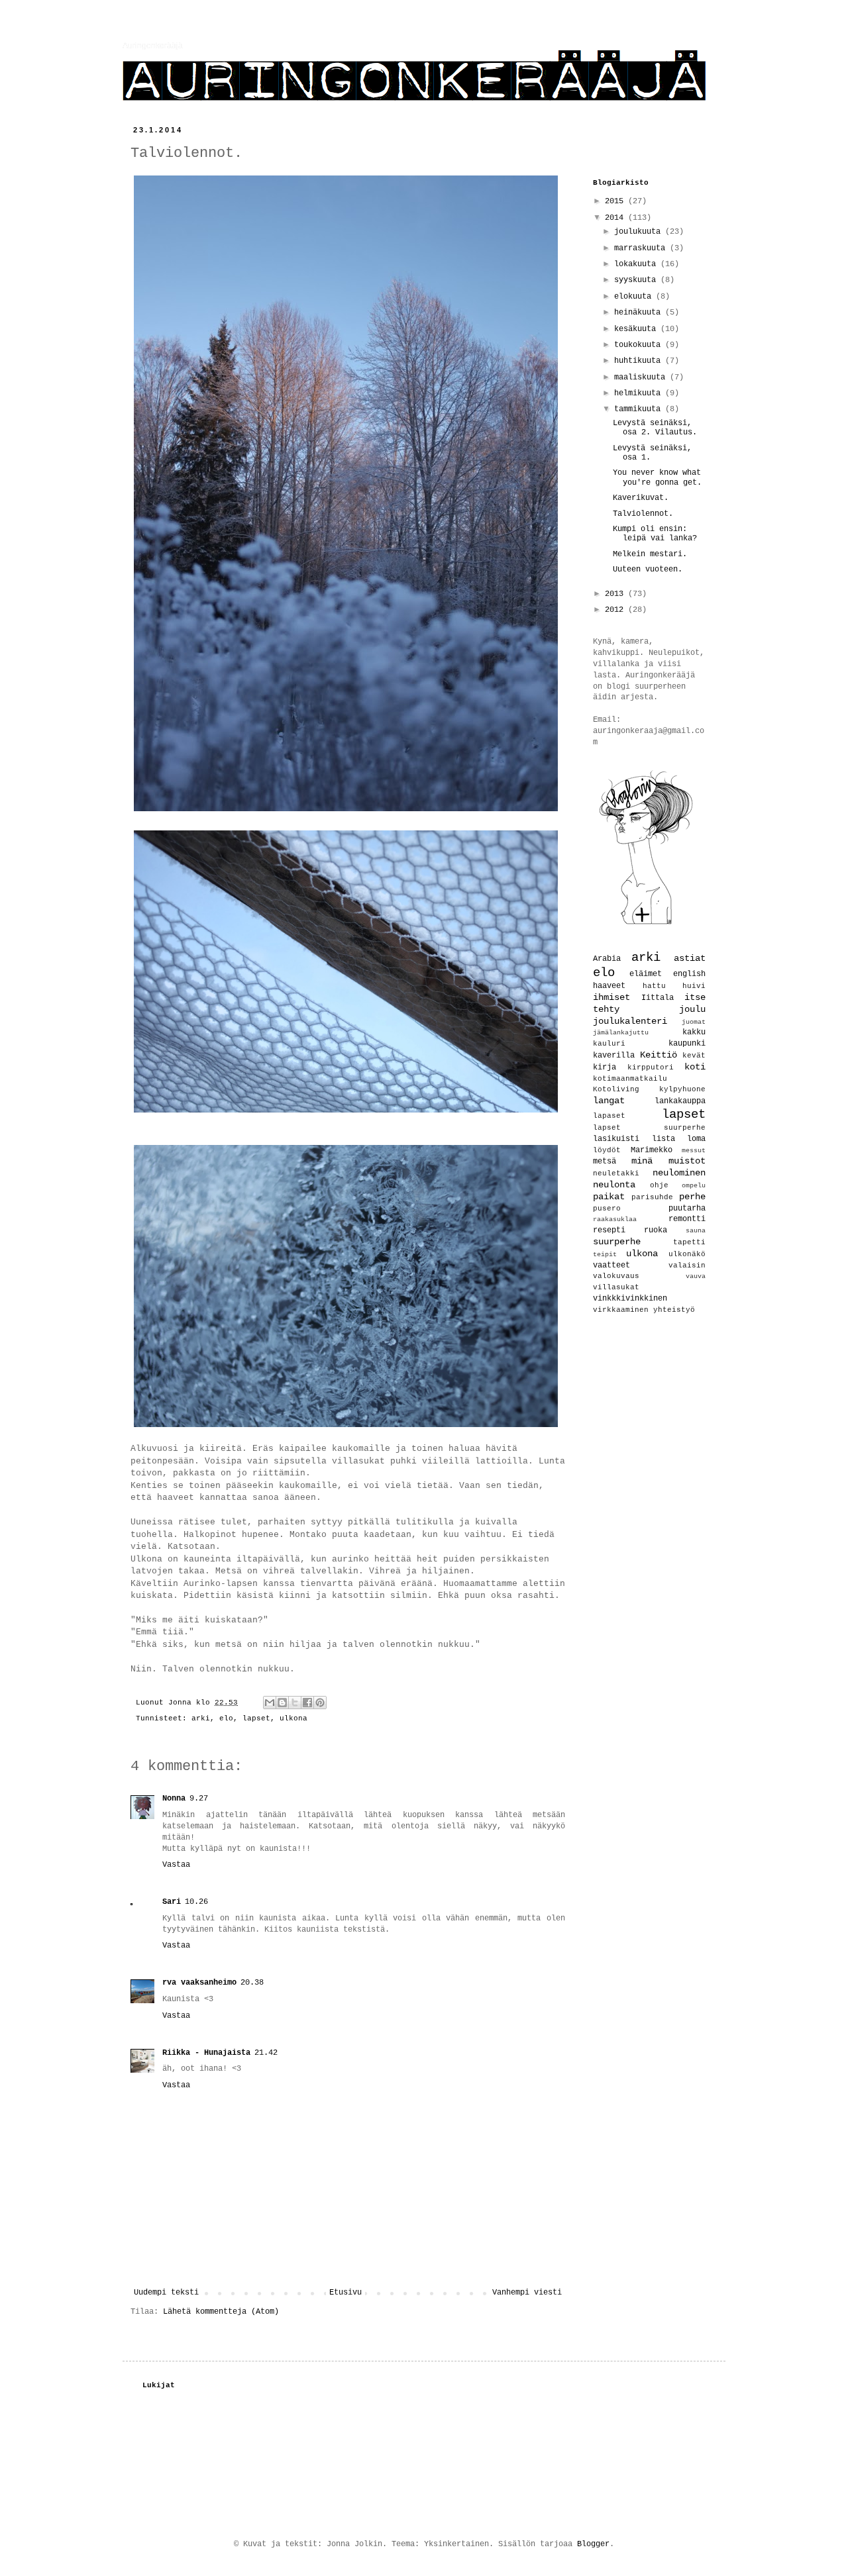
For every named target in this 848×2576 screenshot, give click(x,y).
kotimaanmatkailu (630, 1079)
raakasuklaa (615, 1219)
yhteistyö (674, 1310)
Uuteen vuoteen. (648, 570)
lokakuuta (637, 264)
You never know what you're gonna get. (657, 477)
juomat (694, 1022)
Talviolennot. (643, 514)
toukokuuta (640, 345)
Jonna (182, 1703)
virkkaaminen (621, 1310)
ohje (659, 1185)
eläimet (646, 974)
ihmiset (611, 997)
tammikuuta (640, 409)
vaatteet (611, 1265)
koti (695, 1067)
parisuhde (652, 1197)
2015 (616, 201)
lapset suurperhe (649, 1128)
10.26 (196, 1902)
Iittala (658, 998)
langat (609, 1101)
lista (663, 1139)
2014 (616, 218)
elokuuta (635, 297)
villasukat (616, 1287)
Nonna (174, 1799)
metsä (605, 1162)
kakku (694, 1032)
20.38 (252, 1983)
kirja (605, 1067)
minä (642, 1161)
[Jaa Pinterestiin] (320, 1703)
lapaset (609, 1116)
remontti (687, 1219)
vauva (696, 1276)
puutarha (687, 1209)
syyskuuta (637, 280)
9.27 (199, 1799)
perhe (692, 1197)
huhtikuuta (640, 361)
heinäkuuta (640, 313)
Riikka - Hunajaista (206, 2053)
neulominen (679, 1173)
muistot (687, 1161)
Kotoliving (616, 1089)
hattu (654, 986)
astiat (690, 958)
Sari (172, 1902)
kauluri (609, 1044)
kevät (694, 1056)
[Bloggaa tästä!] (282, 1703)
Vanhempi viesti (527, 2293)
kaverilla (614, 1056)
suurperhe (617, 1242)
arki (201, 1718)
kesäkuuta (637, 329)
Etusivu (345, 2293)
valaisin (687, 1265)
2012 (616, 610)
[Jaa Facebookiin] (307, 1703)
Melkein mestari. (650, 554)
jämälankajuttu (621, 1033)
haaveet (609, 986)
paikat (609, 1197)
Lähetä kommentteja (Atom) (221, 2312)
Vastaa (176, 1865)
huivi (694, 986)
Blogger (593, 2544)
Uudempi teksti (166, 2293)
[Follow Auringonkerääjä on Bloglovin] (646, 924)
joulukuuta (640, 232)
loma (696, 1139)
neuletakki (616, 1173)
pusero (607, 1209)
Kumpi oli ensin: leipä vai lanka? (655, 534)
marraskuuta (642, 248)
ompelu (694, 1186)
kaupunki (687, 1044)
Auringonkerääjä (153, 46)
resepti (609, 1230)
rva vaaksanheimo (199, 1983)
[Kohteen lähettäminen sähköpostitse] (270, 1703)
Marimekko (652, 1150)
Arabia (607, 959)
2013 (616, 594)
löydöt (607, 1150)
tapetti (689, 1242)
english (689, 974)
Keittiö (659, 1055)
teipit (605, 1255)
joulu (692, 1009)
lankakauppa (680, 1101)
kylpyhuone (682, 1089)
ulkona (293, 1718)
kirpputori (651, 1067)
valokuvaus (616, 1276)
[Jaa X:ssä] (295, 1703)
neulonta (614, 1185)
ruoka (656, 1230)
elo (226, 1718)
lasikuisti (616, 1139)
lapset (256, 1718)
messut (694, 1151)
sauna (696, 1231)
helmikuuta (640, 393)
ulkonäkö (687, 1254)
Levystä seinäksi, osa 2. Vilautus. (655, 428)
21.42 (266, 2053)
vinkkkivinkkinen (630, 1299)
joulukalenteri (630, 1021)
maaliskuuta (642, 377)
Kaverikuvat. (641, 498)
